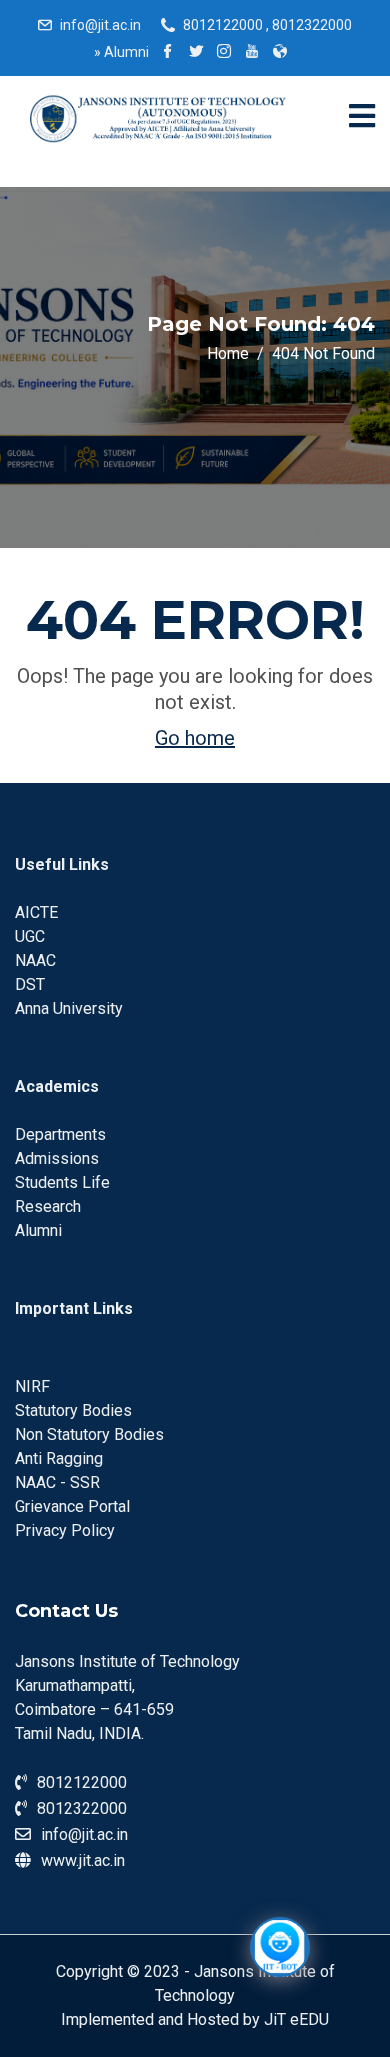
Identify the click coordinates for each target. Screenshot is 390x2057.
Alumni (121, 52)
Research (48, 1206)
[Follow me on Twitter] (196, 53)
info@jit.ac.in (100, 25)
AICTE (36, 912)
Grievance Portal (72, 1506)
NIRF (32, 1386)
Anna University (69, 1008)
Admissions (57, 1158)
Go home (195, 738)
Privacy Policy (65, 1530)
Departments (60, 1134)
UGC (30, 936)
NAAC (35, 960)
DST (30, 984)
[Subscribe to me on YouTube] (252, 53)
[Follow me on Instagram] (224, 53)
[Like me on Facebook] (168, 53)
